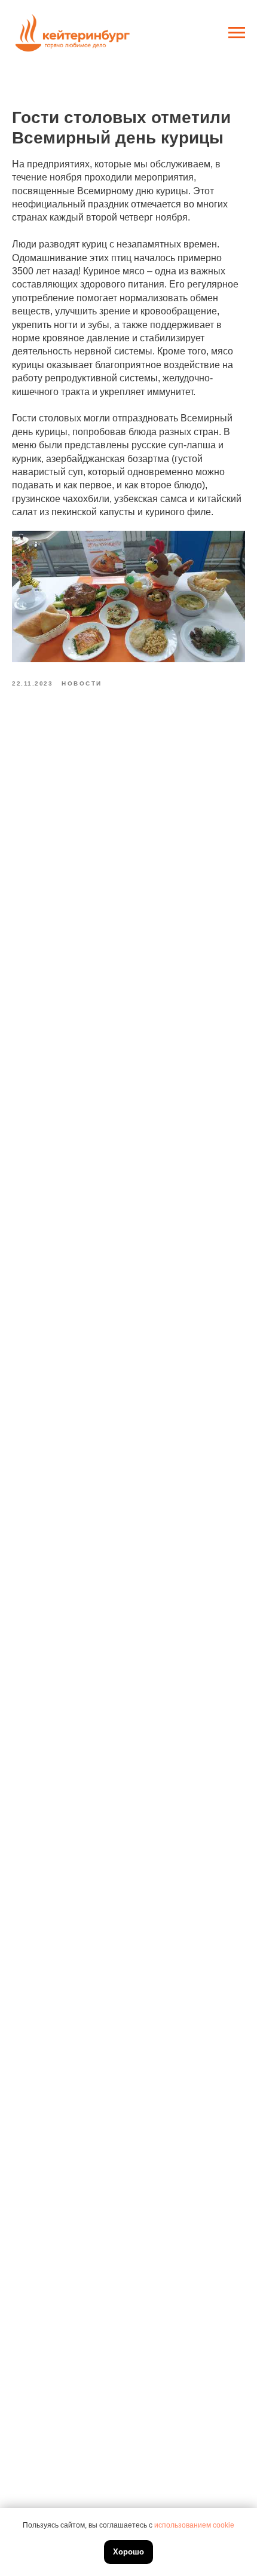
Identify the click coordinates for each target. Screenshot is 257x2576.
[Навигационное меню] (237, 33)
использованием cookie (194, 2525)
